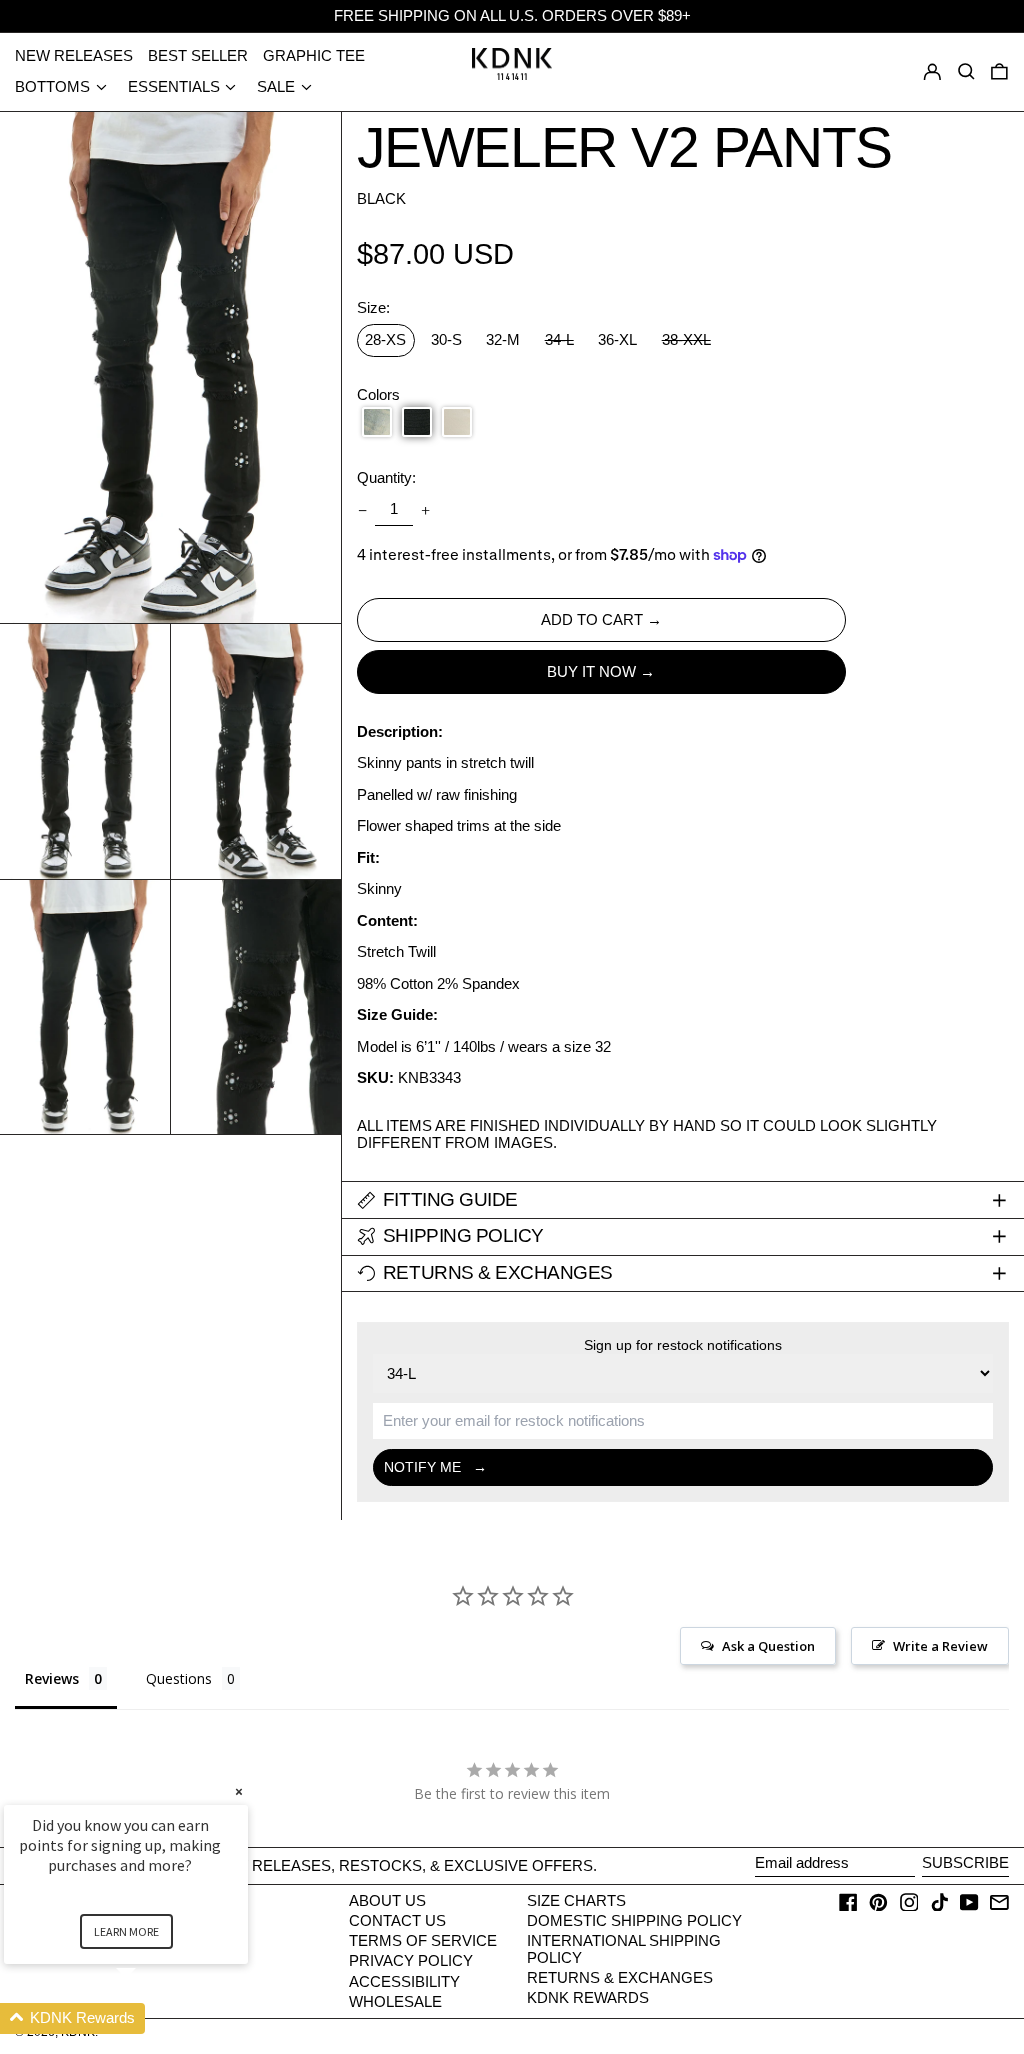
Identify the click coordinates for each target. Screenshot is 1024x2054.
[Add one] (426, 510)
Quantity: (386, 478)
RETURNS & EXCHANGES (620, 1977)
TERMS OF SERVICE (423, 1940)
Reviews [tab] (52, 1678)
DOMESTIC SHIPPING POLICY (634, 1920)
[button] (999, 71)
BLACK (381, 198)
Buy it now (591, 671)
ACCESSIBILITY (404, 1981)
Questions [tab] (179, 1678)
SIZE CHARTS (576, 1900)
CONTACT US (397, 1920)
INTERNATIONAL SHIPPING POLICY (624, 1949)
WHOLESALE (395, 2001)
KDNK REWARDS (588, 1997)
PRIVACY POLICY (411, 1960)
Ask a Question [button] (768, 1646)
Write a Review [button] (940, 1646)
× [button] (239, 1791)
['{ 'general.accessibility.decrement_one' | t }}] (362, 510)
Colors (378, 395)
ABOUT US (387, 1900)
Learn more (126, 1931)
